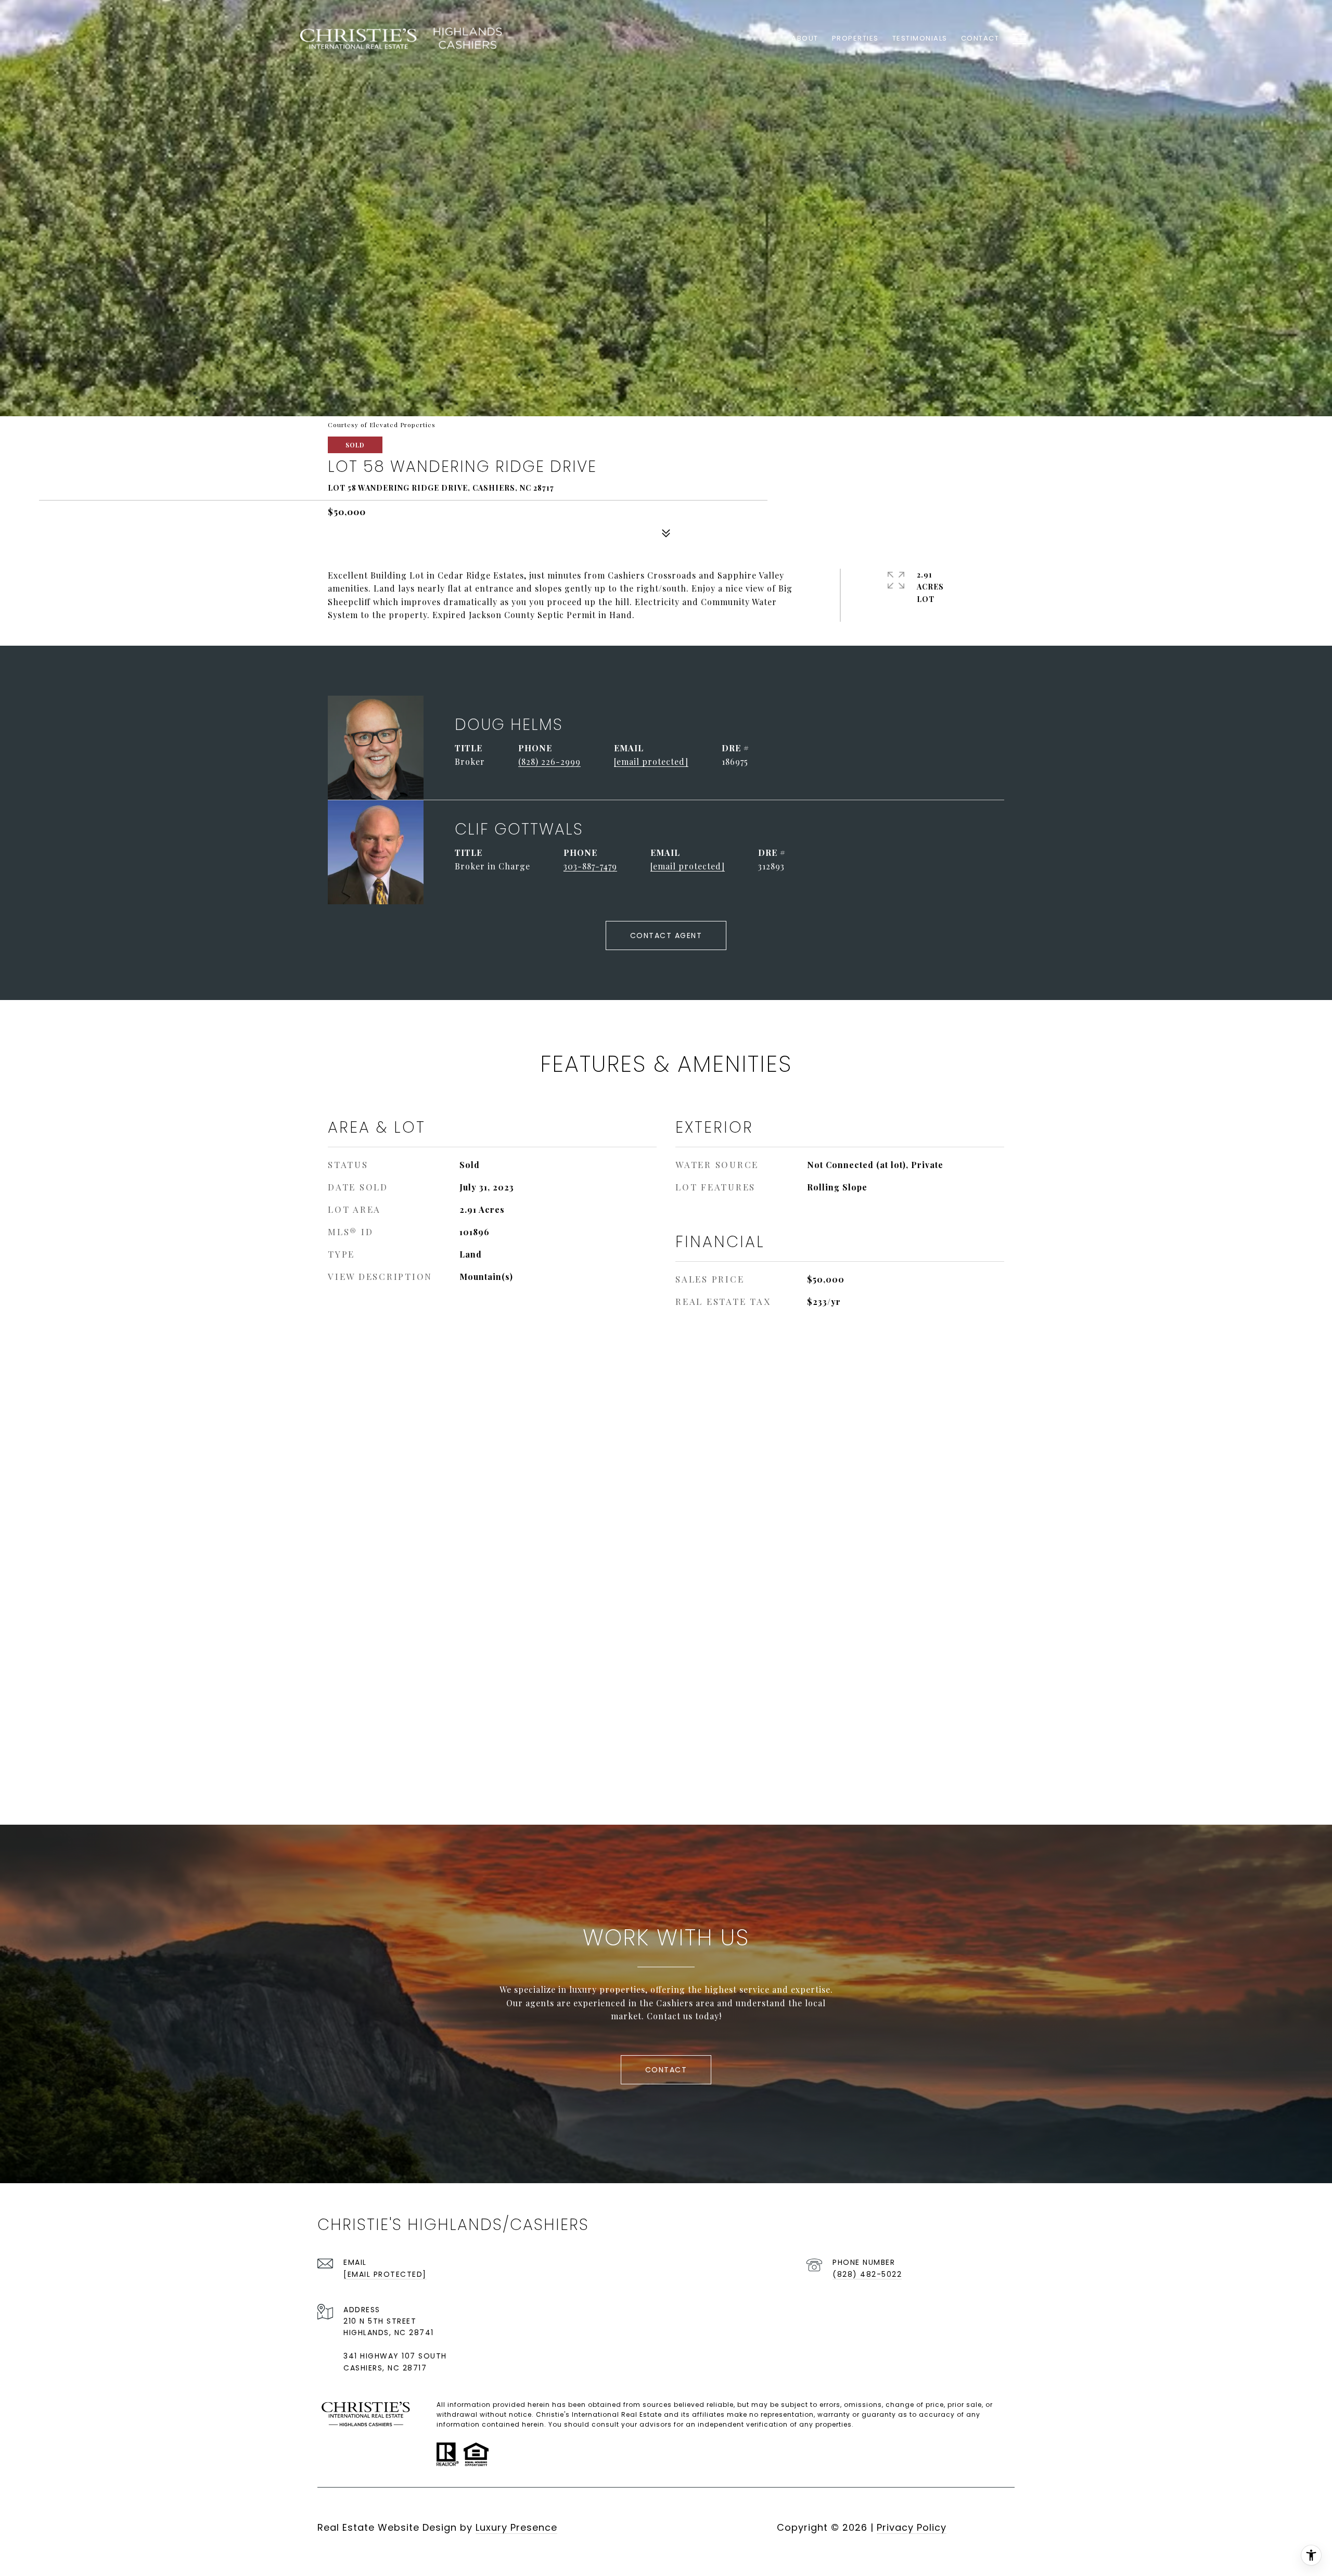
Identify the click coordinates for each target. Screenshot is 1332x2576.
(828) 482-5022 (867, 2274)
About (805, 38)
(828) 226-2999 (549, 761)
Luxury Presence (516, 2527)
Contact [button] (666, 2070)
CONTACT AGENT (666, 935)
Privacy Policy (912, 2527)
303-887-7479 (590, 866)
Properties (855, 38)
